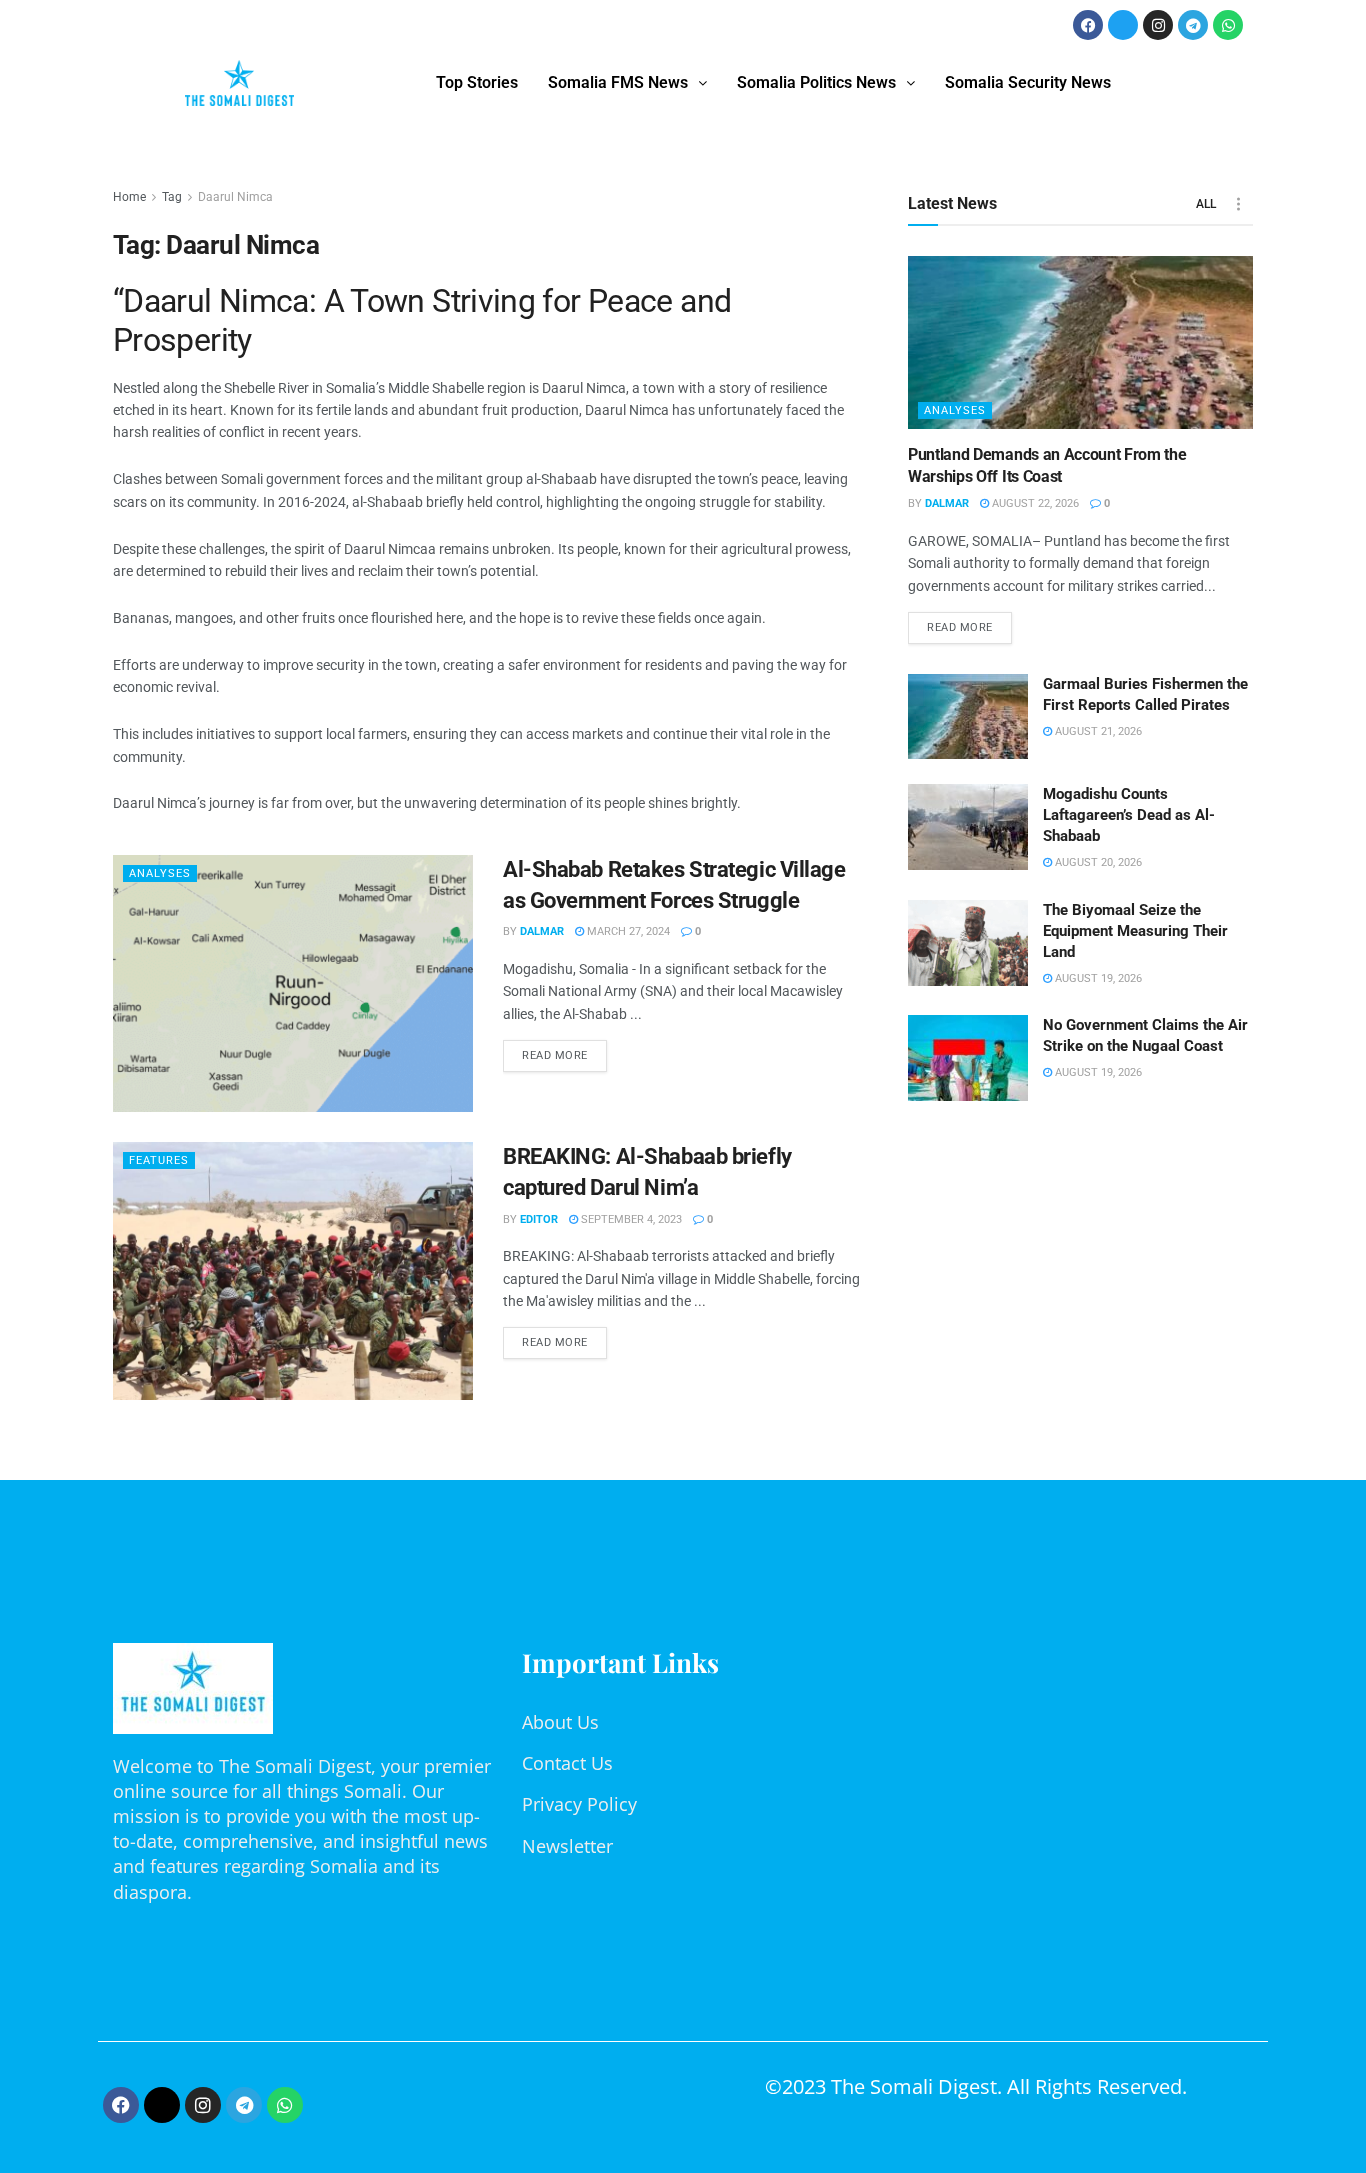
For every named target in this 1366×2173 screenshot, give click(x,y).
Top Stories (477, 82)
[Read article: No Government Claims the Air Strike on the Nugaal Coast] (968, 1058)
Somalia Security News (1028, 82)
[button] (627, 83)
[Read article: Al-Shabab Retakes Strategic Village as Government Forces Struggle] (293, 983)
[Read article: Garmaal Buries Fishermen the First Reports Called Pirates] (968, 717)
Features (159, 1160)
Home (129, 197)
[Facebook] (1088, 25)
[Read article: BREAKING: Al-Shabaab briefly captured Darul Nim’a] (293, 1270)
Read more (564, 1051)
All (1206, 204)
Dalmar (542, 931)
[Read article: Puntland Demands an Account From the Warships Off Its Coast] (1080, 342)
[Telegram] (1193, 25)
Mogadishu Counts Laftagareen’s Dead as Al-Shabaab (1129, 815)
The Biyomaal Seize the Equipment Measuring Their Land (1135, 931)
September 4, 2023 (630, 1219)
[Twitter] (1123, 25)
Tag (172, 197)
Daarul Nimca (235, 197)
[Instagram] (1158, 25)
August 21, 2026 (1097, 731)
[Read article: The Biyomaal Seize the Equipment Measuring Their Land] (968, 943)
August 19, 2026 (1097, 978)
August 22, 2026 (1034, 503)
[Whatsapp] (1228, 25)
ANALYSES (160, 873)
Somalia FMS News (618, 82)
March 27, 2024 (627, 931)
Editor (539, 1219)
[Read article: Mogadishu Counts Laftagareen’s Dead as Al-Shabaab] (968, 827)
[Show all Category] (1238, 204)
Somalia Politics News (816, 82)
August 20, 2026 (1097, 862)
